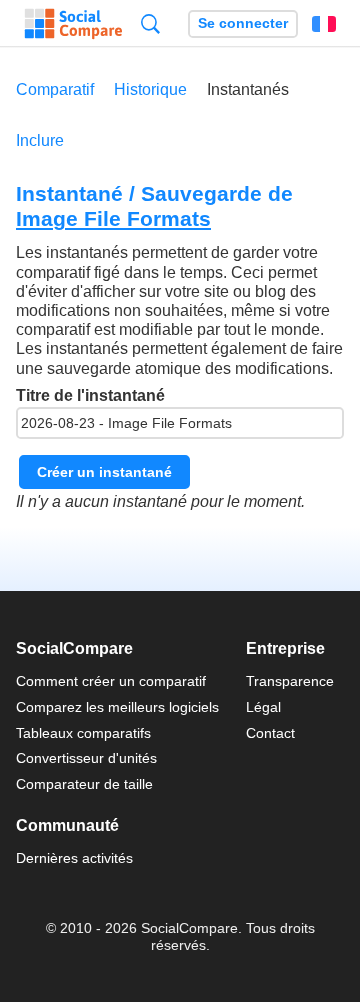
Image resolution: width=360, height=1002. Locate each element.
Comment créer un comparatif (111, 681)
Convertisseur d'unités (86, 758)
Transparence (290, 681)
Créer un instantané (104, 472)
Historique (150, 89)
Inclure (40, 140)
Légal (263, 707)
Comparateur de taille (84, 784)
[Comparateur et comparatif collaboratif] (73, 24)
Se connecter (243, 23)
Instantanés (248, 89)
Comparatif (55, 89)
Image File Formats (113, 218)
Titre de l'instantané (90, 395)
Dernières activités (74, 858)
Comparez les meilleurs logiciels (117, 707)
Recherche (150, 23)
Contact (270, 733)
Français (324, 24)
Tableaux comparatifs (83, 733)
